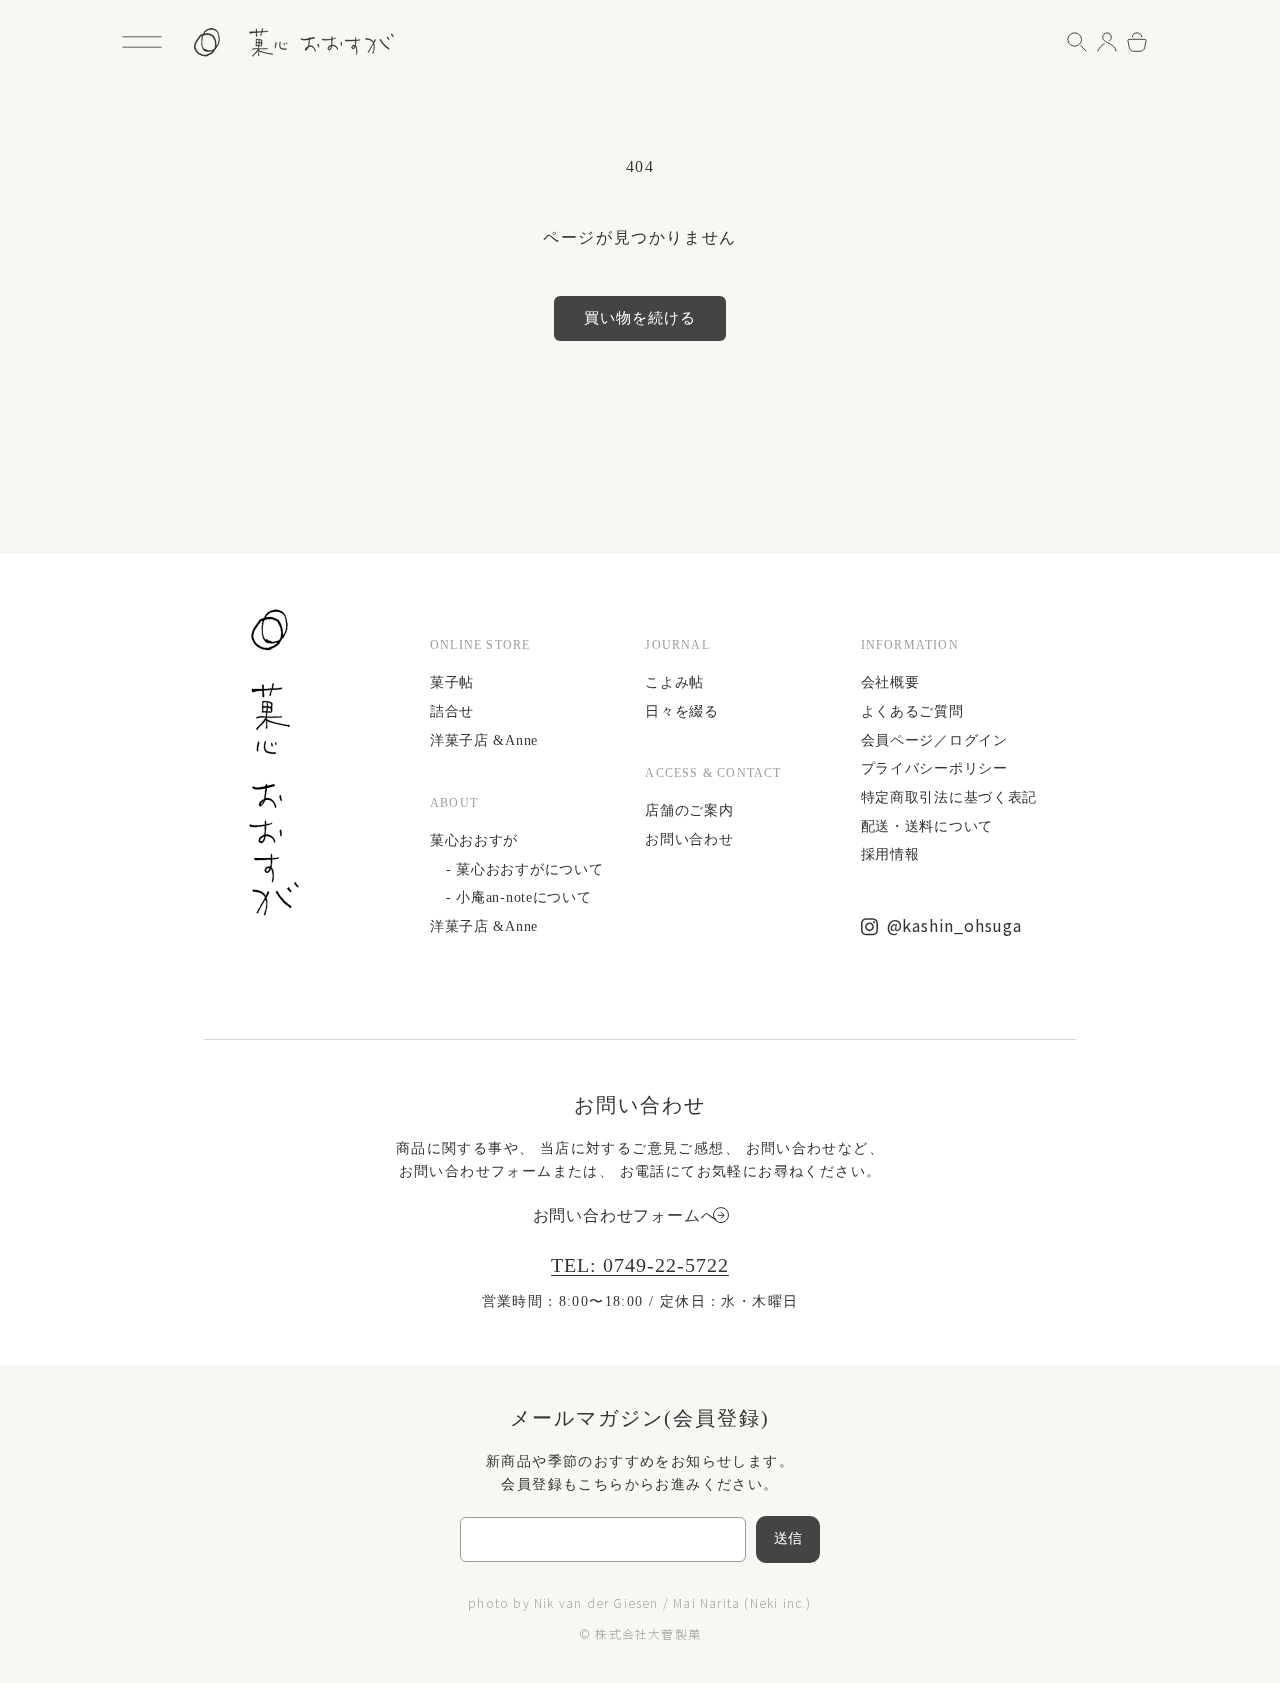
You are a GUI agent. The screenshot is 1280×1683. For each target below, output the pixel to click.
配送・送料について (927, 826)
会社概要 (890, 682)
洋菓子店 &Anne (484, 740)
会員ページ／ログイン (934, 740)
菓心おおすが (474, 840)
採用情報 (890, 854)
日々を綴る (682, 711)
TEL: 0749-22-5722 (640, 1265)
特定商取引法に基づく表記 (949, 797)
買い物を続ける (640, 318)
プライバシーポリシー (934, 768)
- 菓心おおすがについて (524, 869)
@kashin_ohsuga (954, 925)
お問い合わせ (689, 839)
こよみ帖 (674, 682)
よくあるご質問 (912, 711)
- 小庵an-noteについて (519, 897)
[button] (142, 42)
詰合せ (452, 711)
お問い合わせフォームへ (625, 1215)
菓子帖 (452, 682)
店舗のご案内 (689, 810)
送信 (788, 1538)
